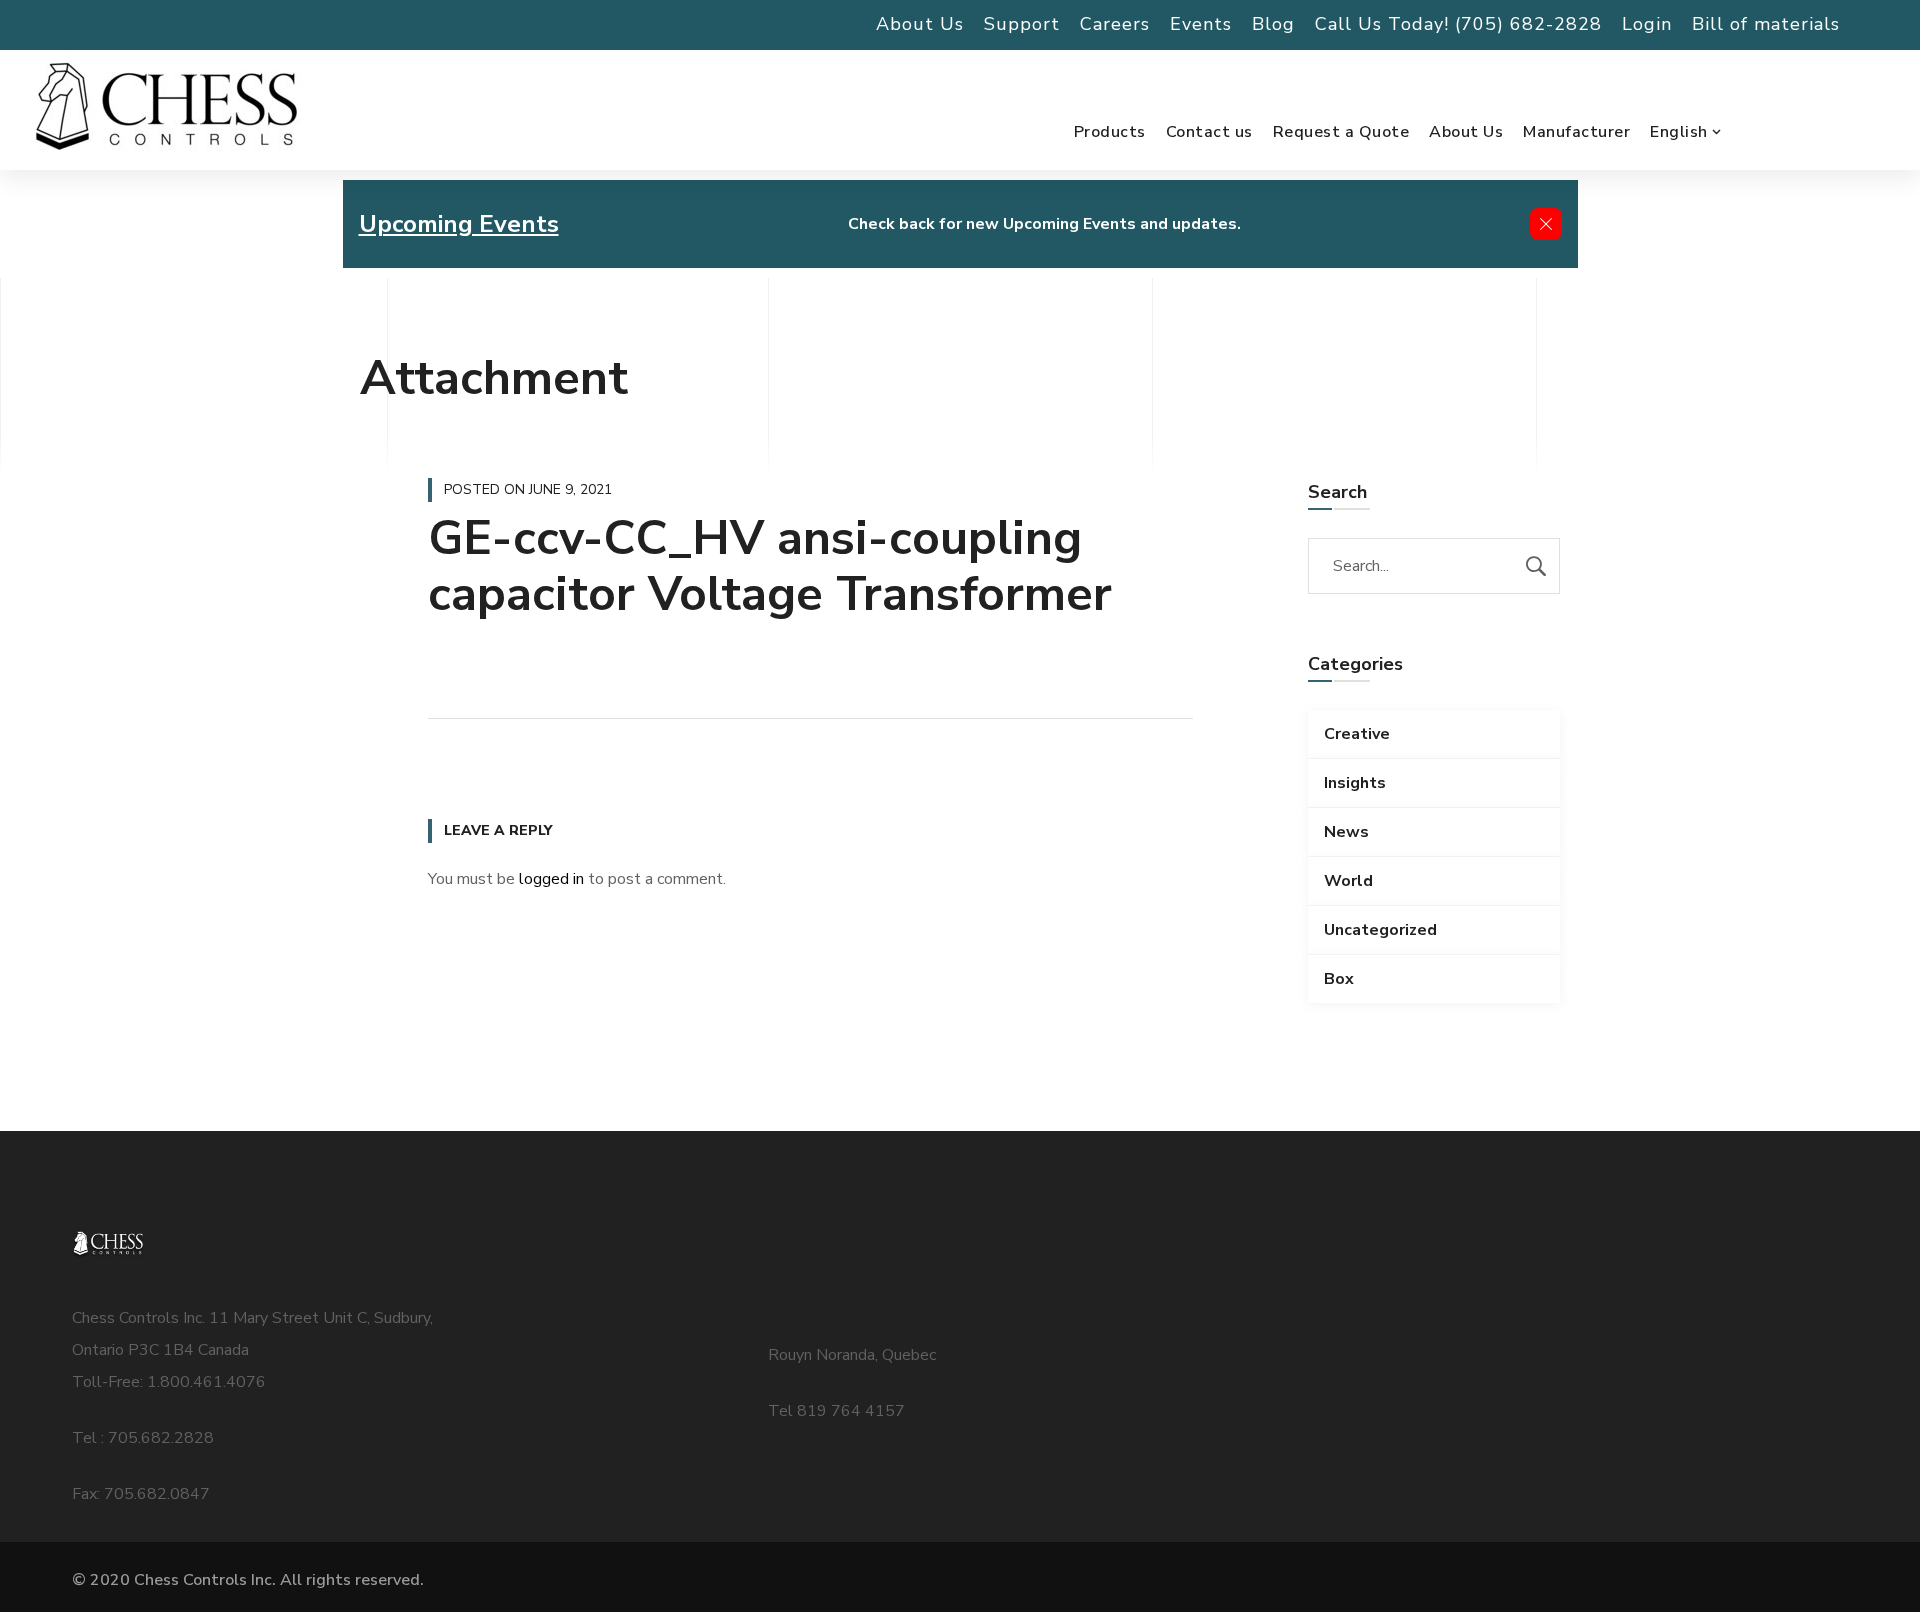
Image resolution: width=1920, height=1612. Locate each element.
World (1348, 881)
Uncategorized (1380, 930)
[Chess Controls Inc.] (166, 107)
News (1346, 832)
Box (1339, 979)
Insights (1355, 783)
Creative (1357, 734)
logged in (551, 879)
